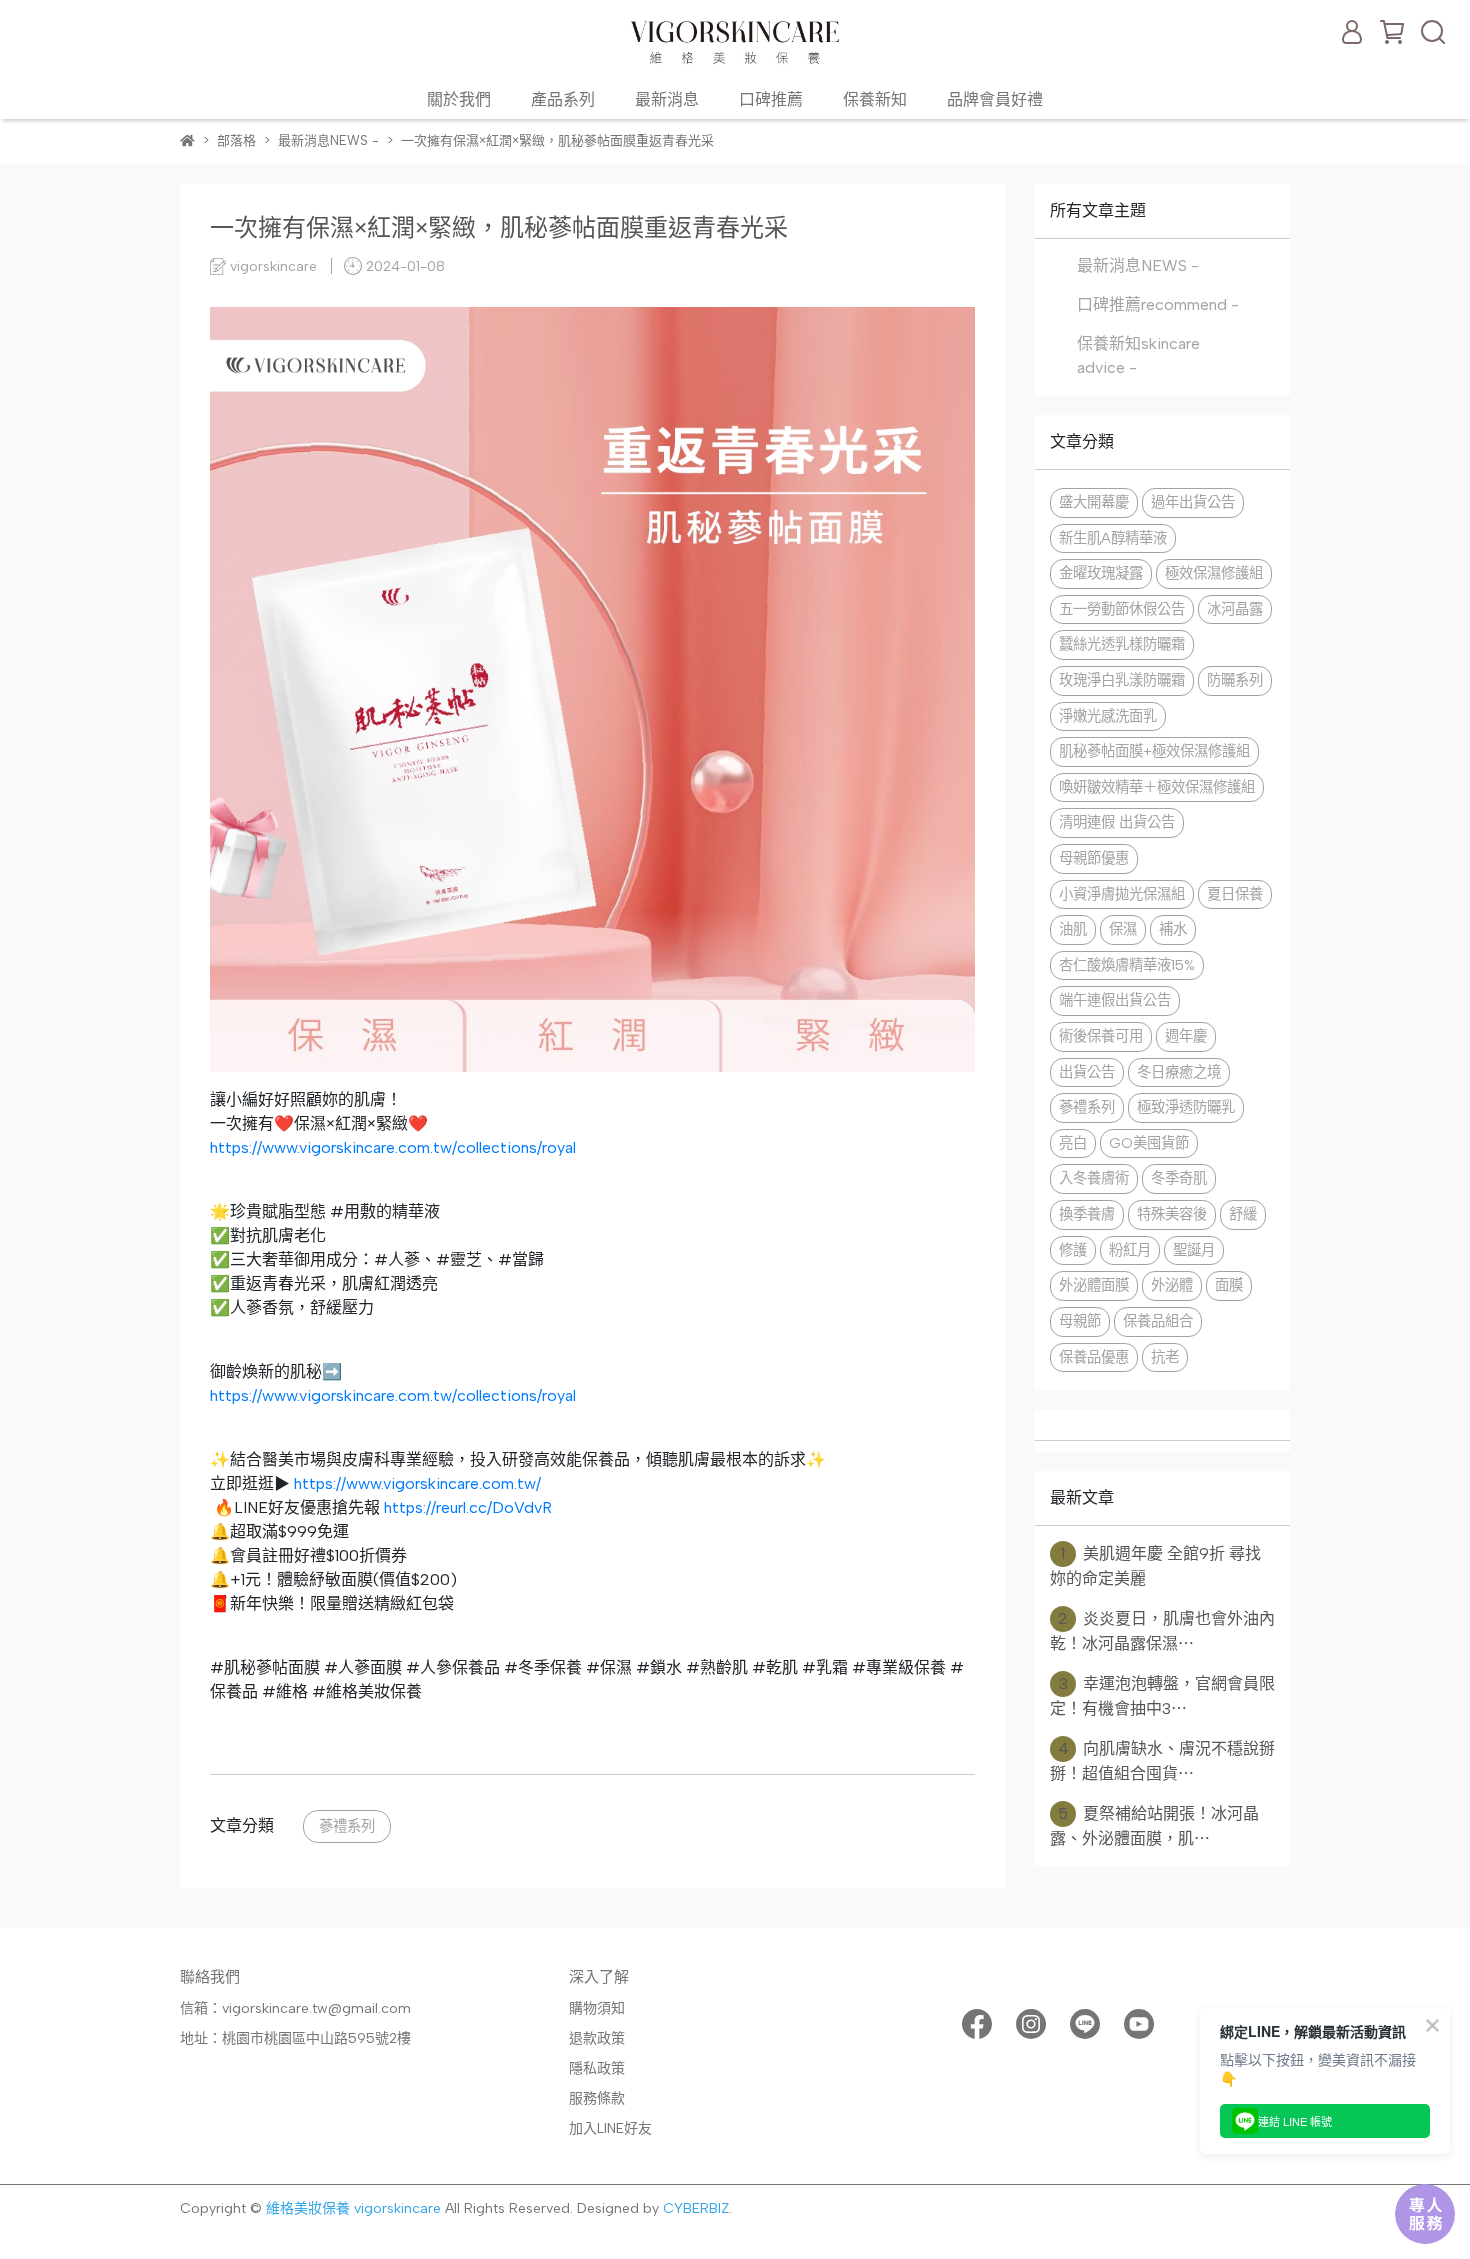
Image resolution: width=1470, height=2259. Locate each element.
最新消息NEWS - (1138, 265)
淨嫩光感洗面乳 (1108, 716)
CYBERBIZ (696, 2208)
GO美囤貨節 (1149, 1143)
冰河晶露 (1235, 609)
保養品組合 (1158, 1321)
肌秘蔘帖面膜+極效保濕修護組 (1154, 751)
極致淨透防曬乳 (1186, 1107)
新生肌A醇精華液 (1113, 538)
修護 (1073, 1250)
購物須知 (597, 2008)
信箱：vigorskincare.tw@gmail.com (295, 2008)
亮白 (1073, 1143)
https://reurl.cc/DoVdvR (468, 1507)
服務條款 (597, 2098)
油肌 (1073, 929)
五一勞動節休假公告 (1122, 609)
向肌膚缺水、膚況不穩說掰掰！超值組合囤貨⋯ (1162, 1761)
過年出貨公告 (1193, 502)
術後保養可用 (1101, 1036)
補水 (1173, 929)
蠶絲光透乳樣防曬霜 (1122, 644)
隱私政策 (597, 2068)
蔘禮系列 (347, 1826)
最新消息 (667, 99)
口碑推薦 (771, 99)
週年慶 (1186, 1036)
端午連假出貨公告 (1115, 1000)
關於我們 (459, 99)
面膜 (1229, 1285)
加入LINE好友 (610, 2128)
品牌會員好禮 (995, 99)
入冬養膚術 (1094, 1178)
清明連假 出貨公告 (1117, 822)
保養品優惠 (1094, 1357)
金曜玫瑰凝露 (1101, 573)
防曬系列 (1235, 680)
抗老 (1165, 1357)
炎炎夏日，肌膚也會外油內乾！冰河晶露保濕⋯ (1162, 1631)
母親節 (1080, 1321)
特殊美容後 (1172, 1214)
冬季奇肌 (1179, 1178)
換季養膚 (1087, 1214)
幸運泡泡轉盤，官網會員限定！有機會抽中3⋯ (1162, 1696)
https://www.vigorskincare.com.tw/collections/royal (393, 1147)
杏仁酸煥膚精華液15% (1127, 965)
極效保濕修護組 (1214, 573)
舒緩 (1243, 1214)
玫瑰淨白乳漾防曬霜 (1122, 680)
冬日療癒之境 (1179, 1072)
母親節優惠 (1094, 858)
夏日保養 (1235, 894)
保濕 (1123, 929)
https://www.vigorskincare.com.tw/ (417, 1483)
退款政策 (597, 2038)
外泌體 (1172, 1285)
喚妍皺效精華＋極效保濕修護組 (1157, 787)
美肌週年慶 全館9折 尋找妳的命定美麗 (1155, 1566)
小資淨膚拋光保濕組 (1122, 894)
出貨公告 (1087, 1072)
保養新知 (875, 99)
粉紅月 (1130, 1250)
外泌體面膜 (1094, 1285)
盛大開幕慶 (1094, 502)
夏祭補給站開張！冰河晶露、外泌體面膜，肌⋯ (1154, 1826)
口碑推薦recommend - (1158, 304)
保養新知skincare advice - (1138, 355)
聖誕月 (1194, 1250)
